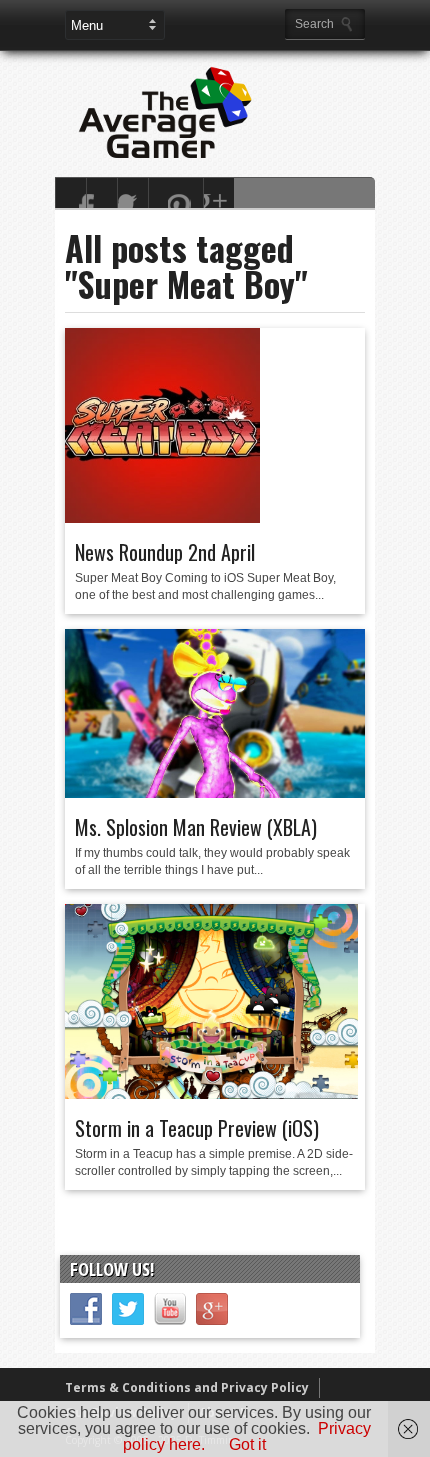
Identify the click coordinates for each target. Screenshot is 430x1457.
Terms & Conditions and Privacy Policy (187, 1387)
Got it (247, 1444)
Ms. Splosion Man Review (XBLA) (196, 827)
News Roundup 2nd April (165, 552)
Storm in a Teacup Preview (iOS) (197, 1128)
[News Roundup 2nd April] (162, 518)
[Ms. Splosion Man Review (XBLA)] (215, 793)
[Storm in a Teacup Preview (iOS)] (211, 1094)
